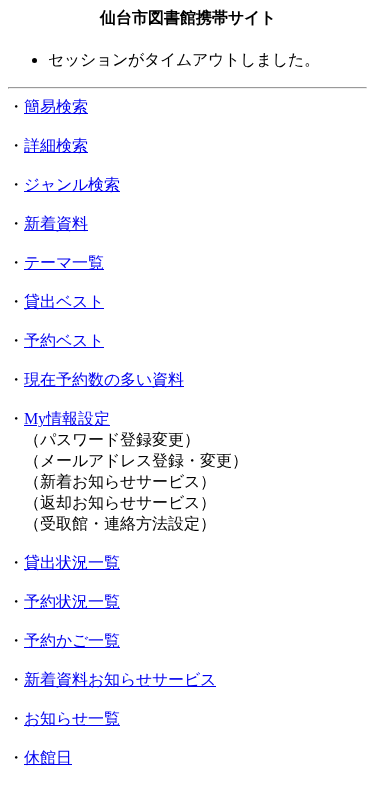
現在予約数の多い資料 (104, 379)
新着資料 (56, 223)
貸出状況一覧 (72, 562)
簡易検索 (56, 106)
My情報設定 (67, 418)
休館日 (48, 757)
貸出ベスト (64, 301)
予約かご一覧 (72, 640)
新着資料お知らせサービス (120, 679)
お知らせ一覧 (72, 718)
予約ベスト (64, 340)
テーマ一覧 (64, 262)
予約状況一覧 (72, 601)
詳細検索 (56, 145)
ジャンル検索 (72, 184)
